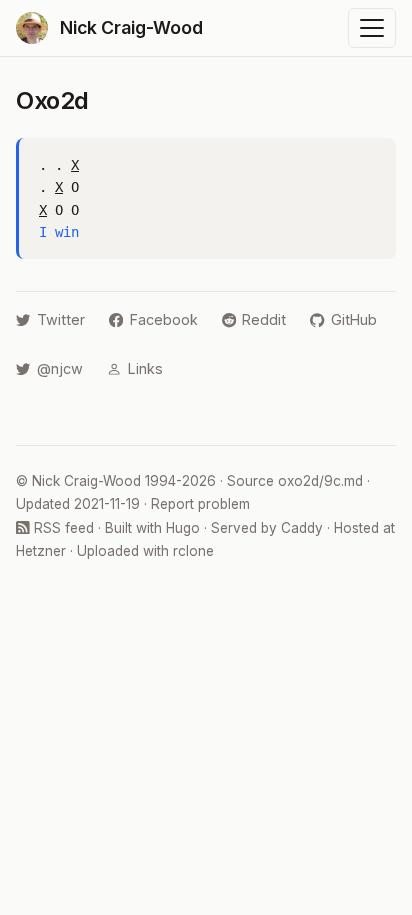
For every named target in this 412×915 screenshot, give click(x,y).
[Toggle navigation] (372, 28)
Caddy (302, 528)
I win (59, 232)
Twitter (61, 319)
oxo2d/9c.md (320, 481)
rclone (193, 551)
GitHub (354, 319)
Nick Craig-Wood (86, 481)
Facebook (164, 319)
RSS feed (62, 528)
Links (145, 368)
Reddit (264, 319)
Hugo (183, 528)
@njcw (60, 368)
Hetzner (41, 551)
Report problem (200, 504)
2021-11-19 (107, 504)
